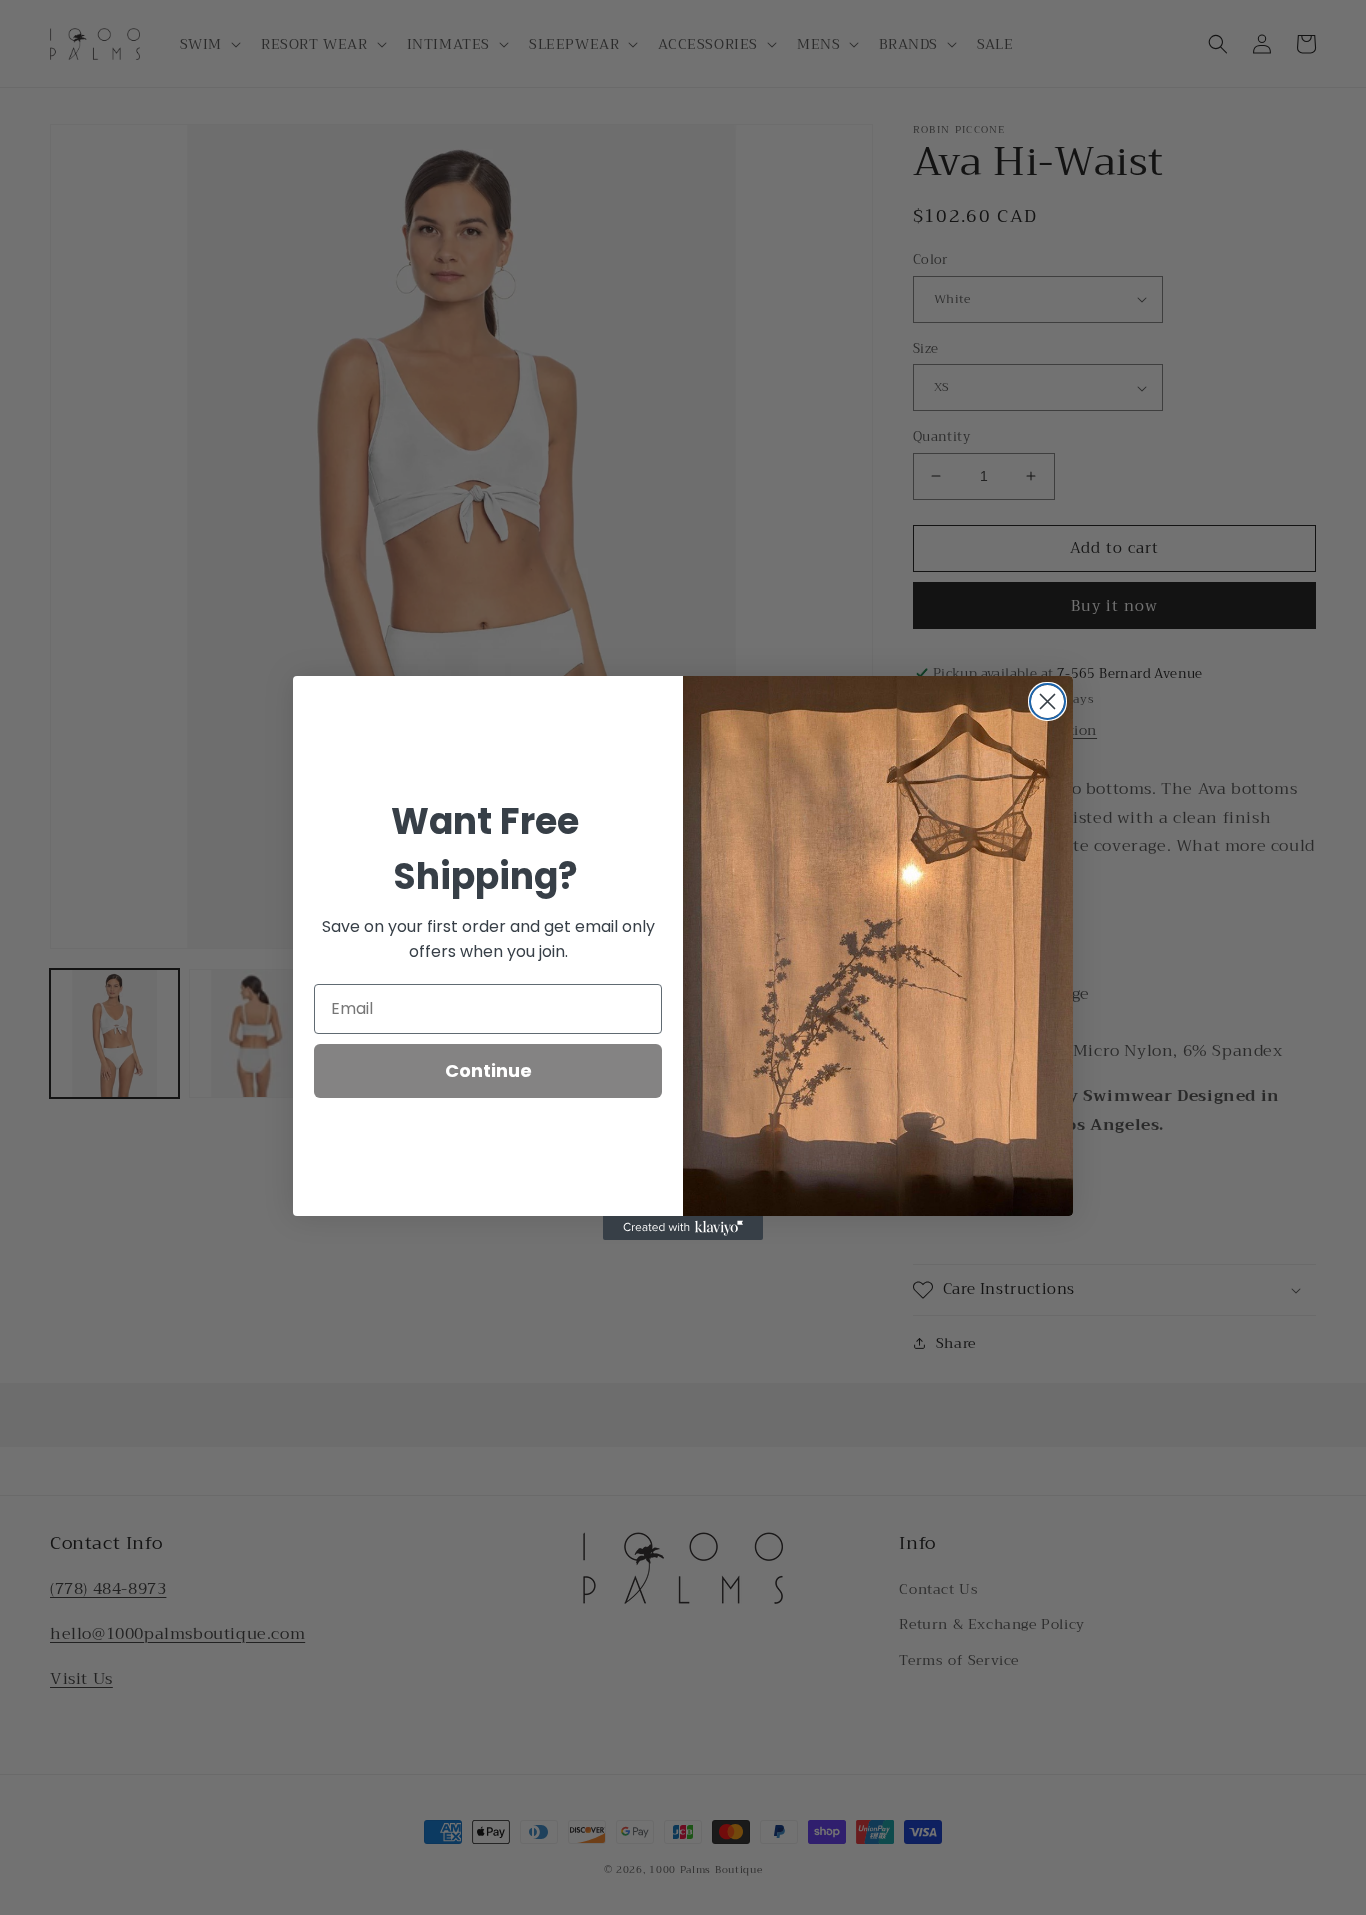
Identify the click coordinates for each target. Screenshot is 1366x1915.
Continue (488, 1070)
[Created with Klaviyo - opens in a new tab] (683, 1228)
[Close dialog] (1047, 701)
